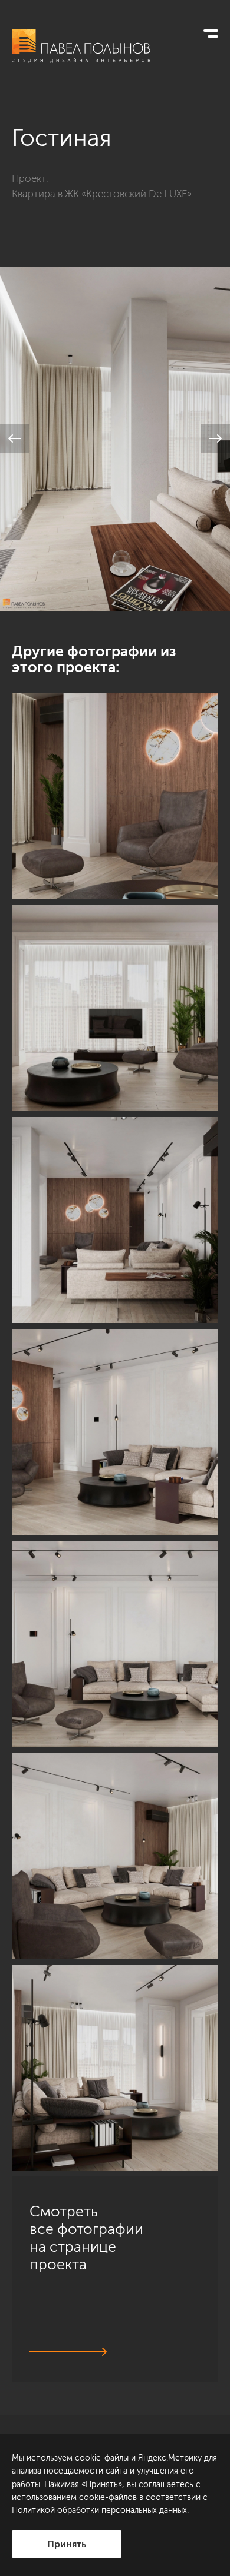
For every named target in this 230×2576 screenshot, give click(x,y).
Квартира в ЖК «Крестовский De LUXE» (102, 194)
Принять (67, 2544)
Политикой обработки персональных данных (99, 2510)
